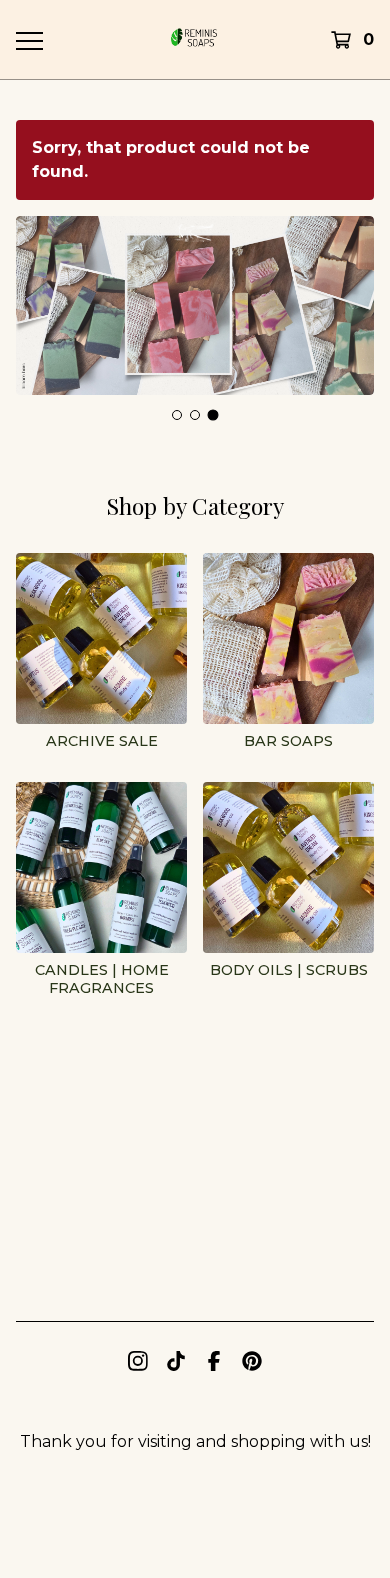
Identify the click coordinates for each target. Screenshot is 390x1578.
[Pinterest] (252, 1361)
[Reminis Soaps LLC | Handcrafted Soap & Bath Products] (194, 39)
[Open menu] (28, 40)
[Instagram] (138, 1361)
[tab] (177, 415)
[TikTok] (176, 1361)
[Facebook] (214, 1361)
